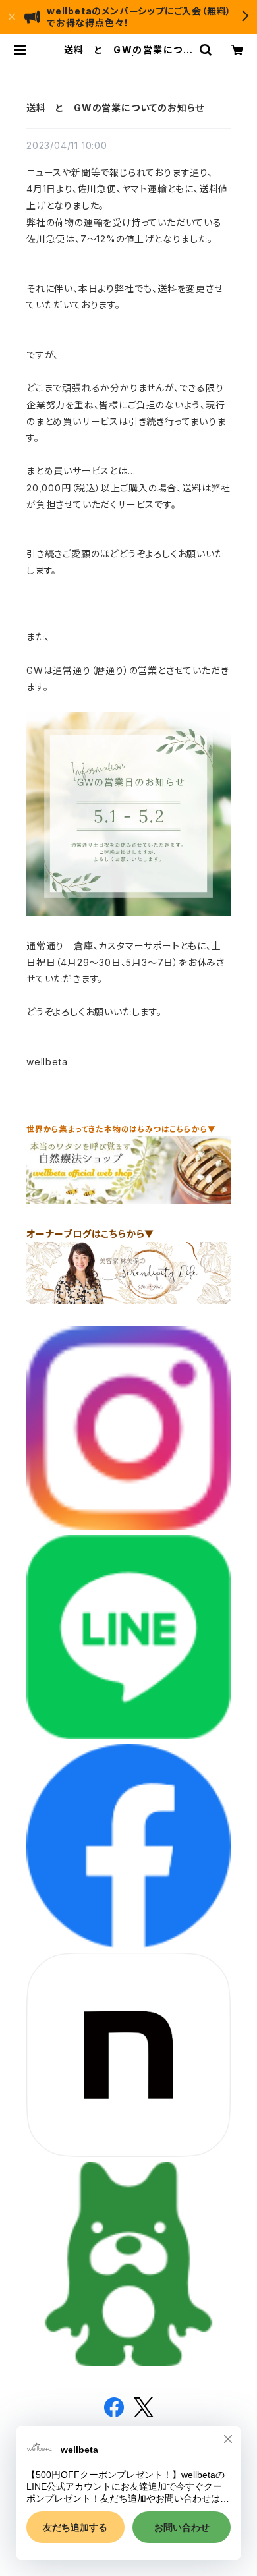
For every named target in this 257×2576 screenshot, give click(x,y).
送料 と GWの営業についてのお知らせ (115, 108)
